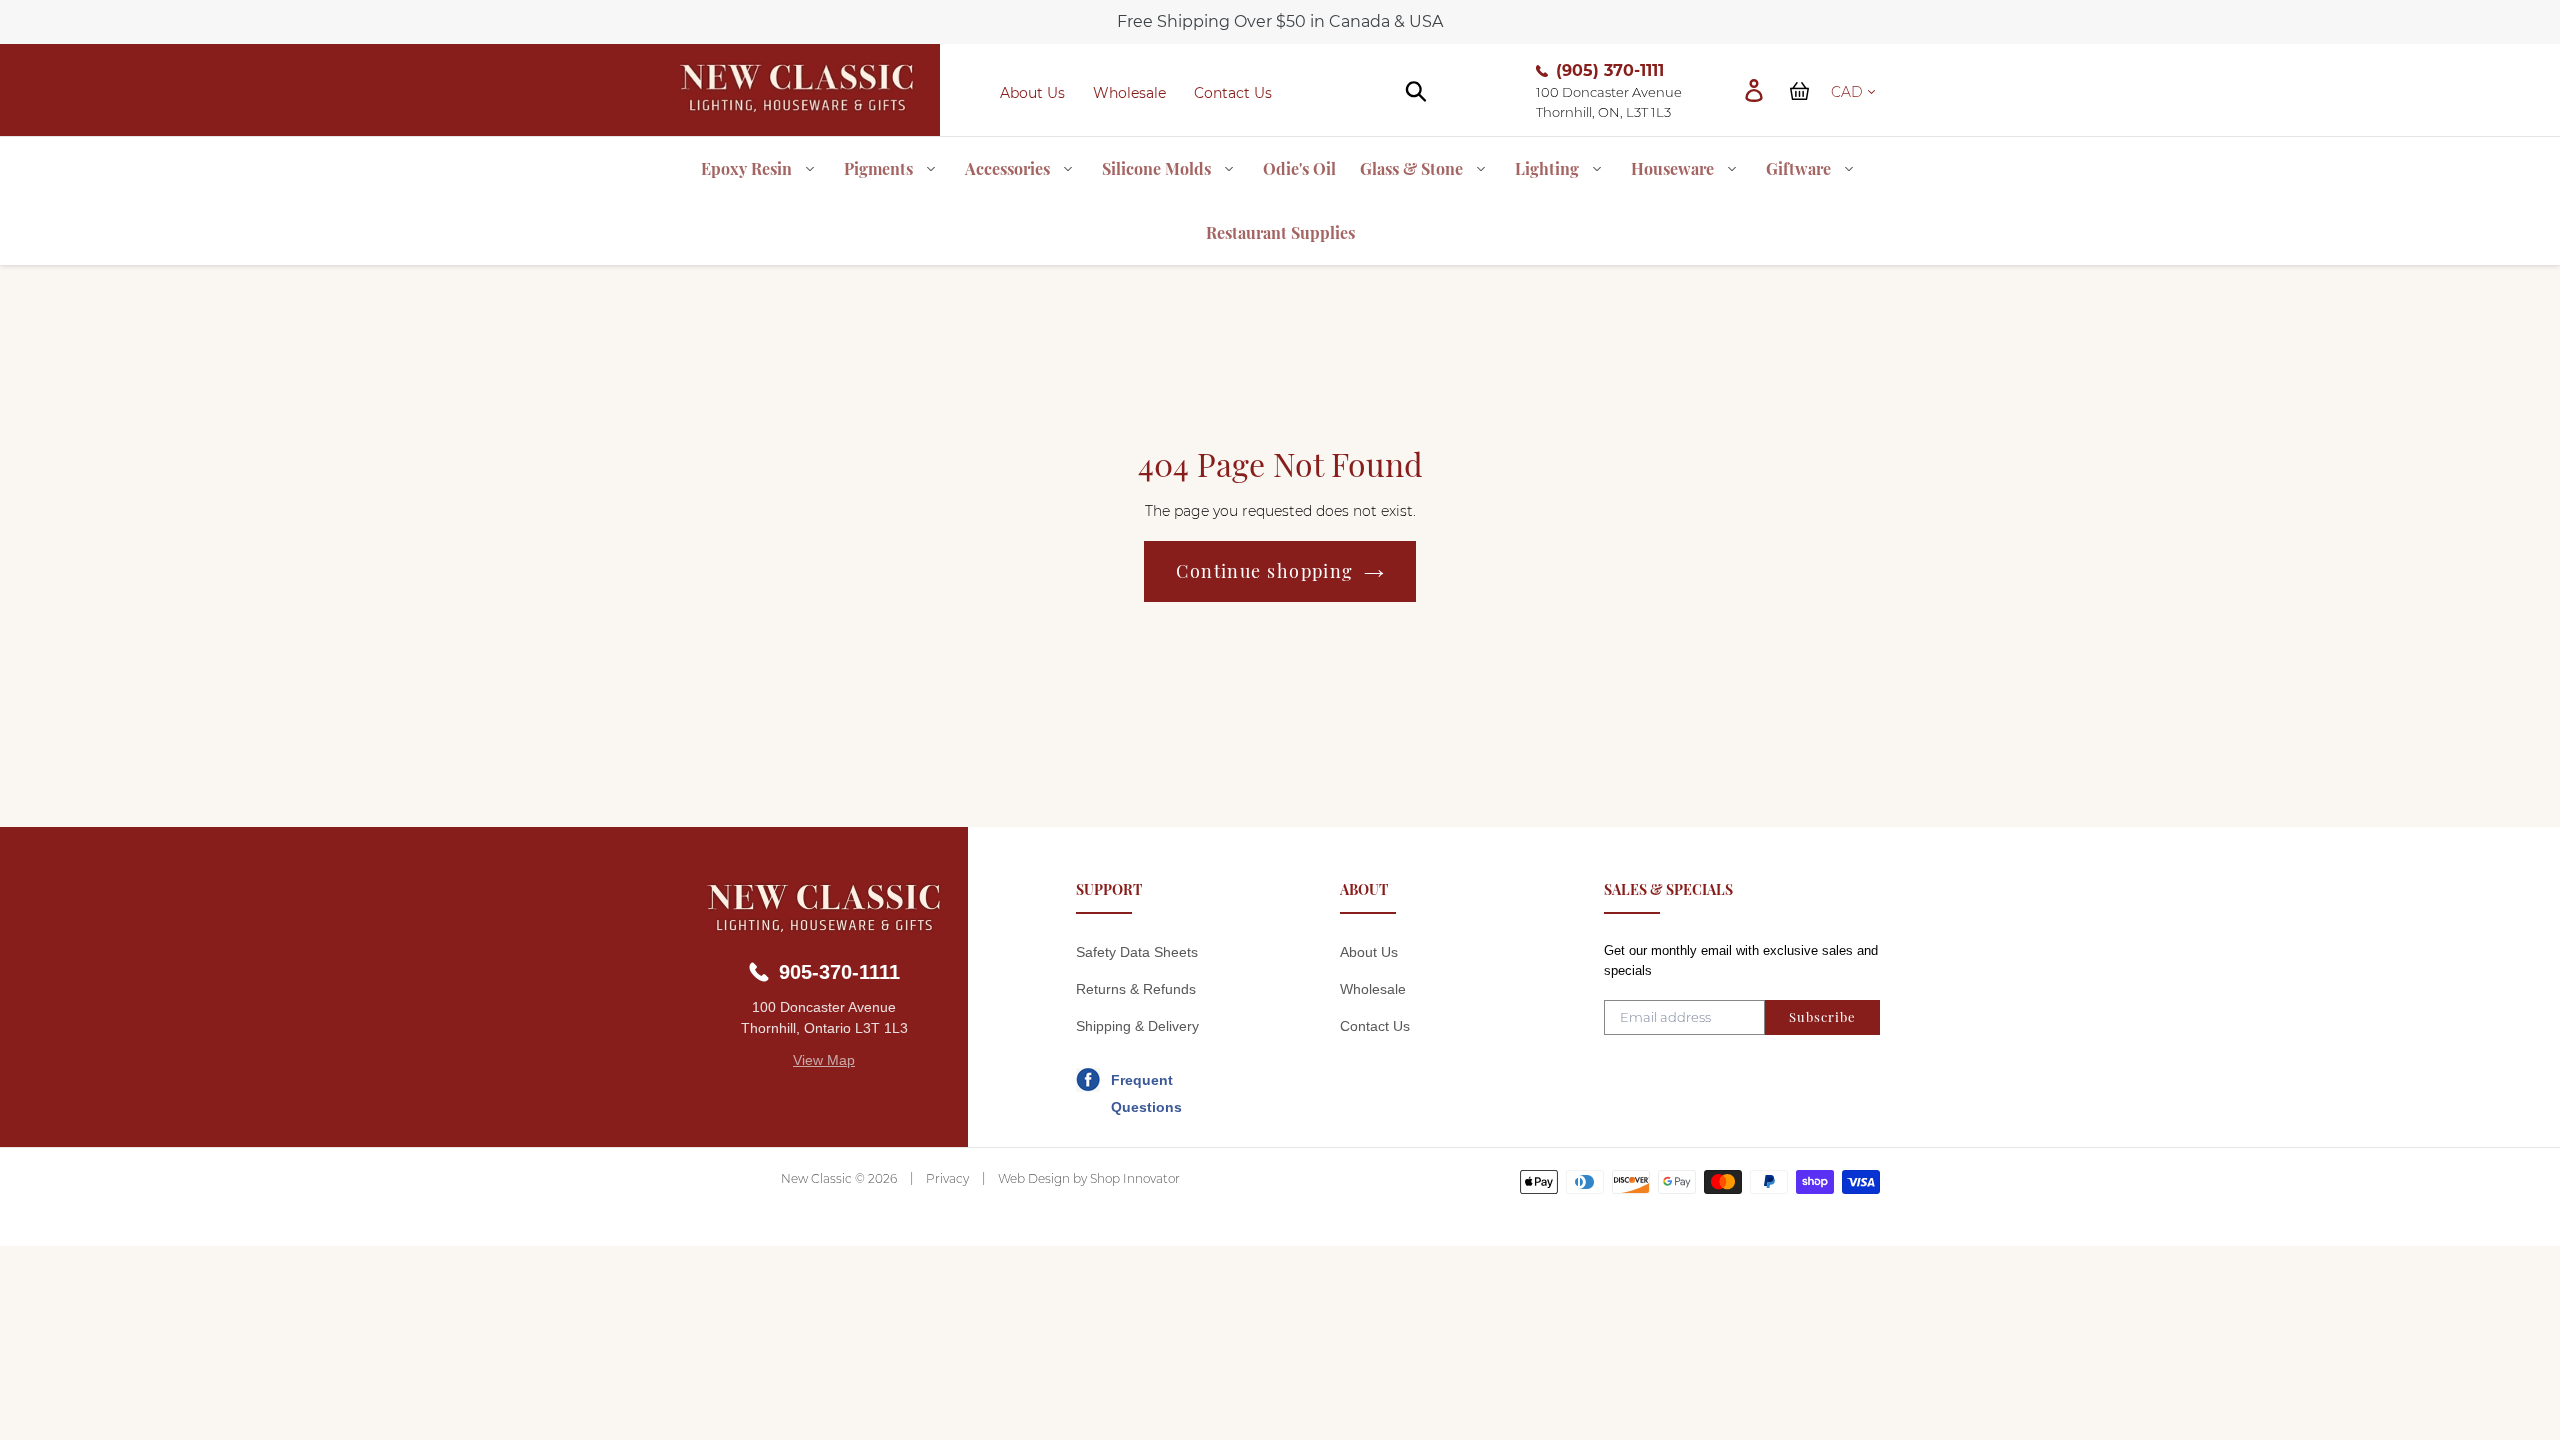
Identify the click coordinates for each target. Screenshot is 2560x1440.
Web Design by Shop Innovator (1089, 1178)
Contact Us (1233, 93)
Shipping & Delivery (1137, 1026)
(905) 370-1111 (1610, 70)
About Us (1032, 93)
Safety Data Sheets (1137, 952)
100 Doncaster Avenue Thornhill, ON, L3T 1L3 (1609, 102)
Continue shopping (1264, 571)
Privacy (947, 1178)
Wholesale (1129, 93)
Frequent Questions (1146, 1083)
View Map (824, 1060)
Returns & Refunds (1136, 989)
